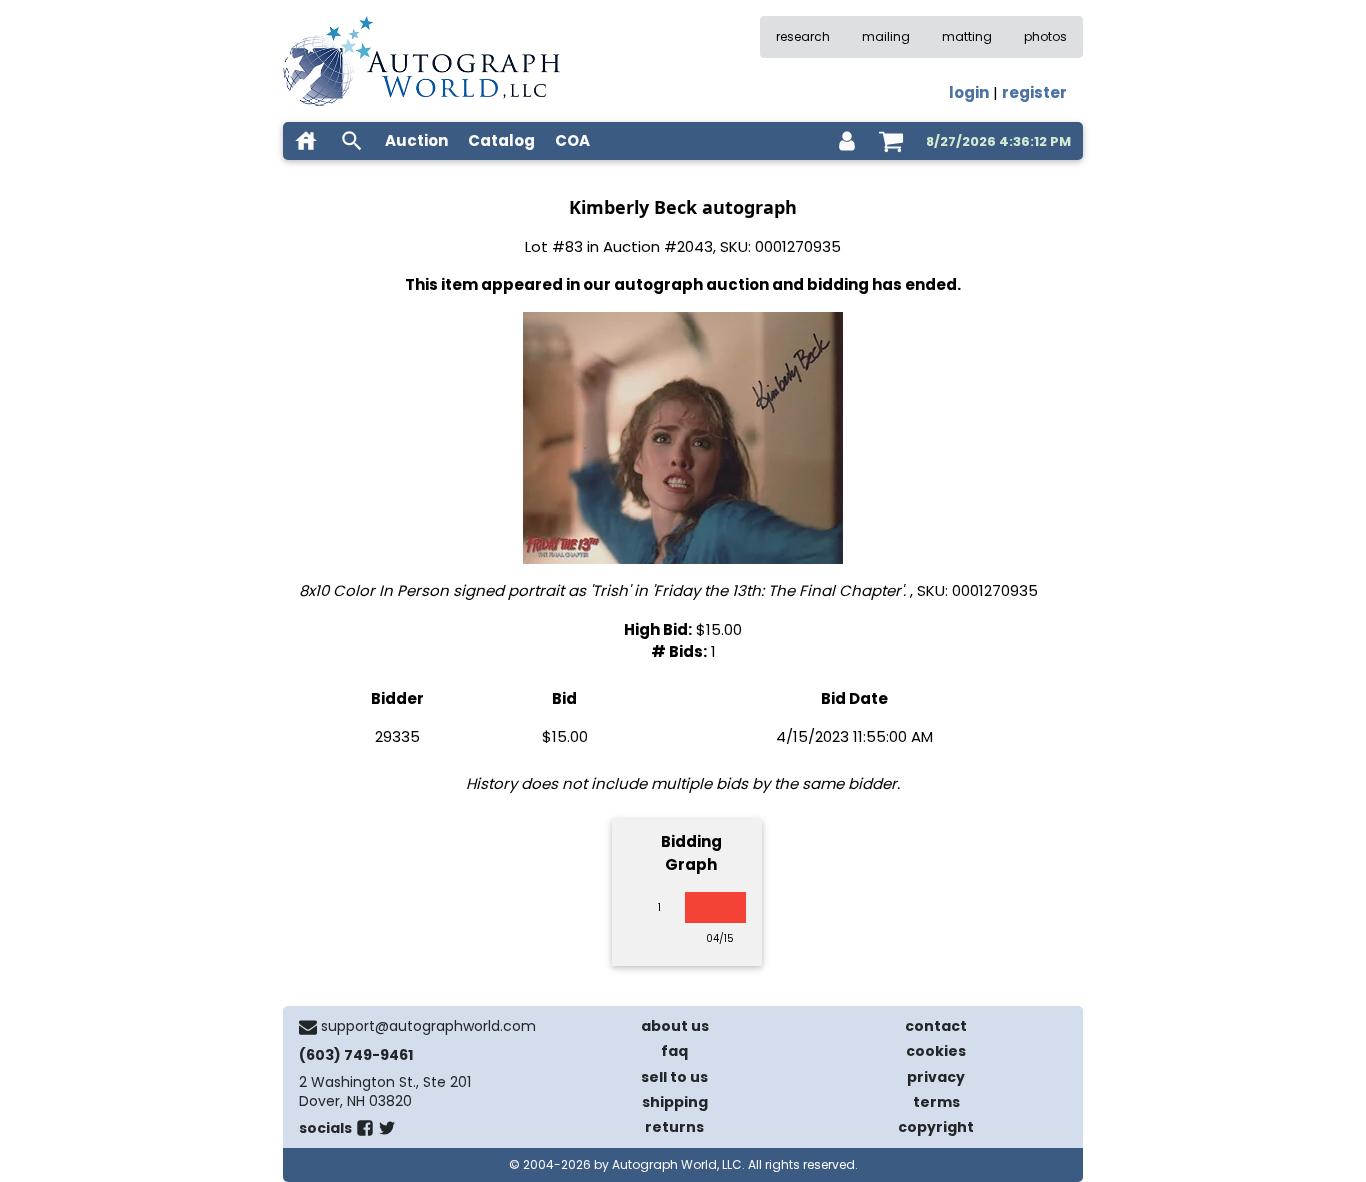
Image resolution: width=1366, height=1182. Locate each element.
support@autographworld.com (428, 1026)
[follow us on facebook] (365, 1132)
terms (936, 1102)
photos (1045, 36)
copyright (936, 1127)
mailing (886, 36)
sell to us (674, 1077)
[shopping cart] (891, 141)
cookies (936, 1051)
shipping (675, 1102)
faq (674, 1051)
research (803, 36)
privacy (936, 1077)
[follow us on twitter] (387, 1132)
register (1034, 92)
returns (674, 1127)
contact (936, 1026)
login (969, 92)
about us (675, 1026)
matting (967, 36)
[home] (306, 141)
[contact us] (308, 1027)
